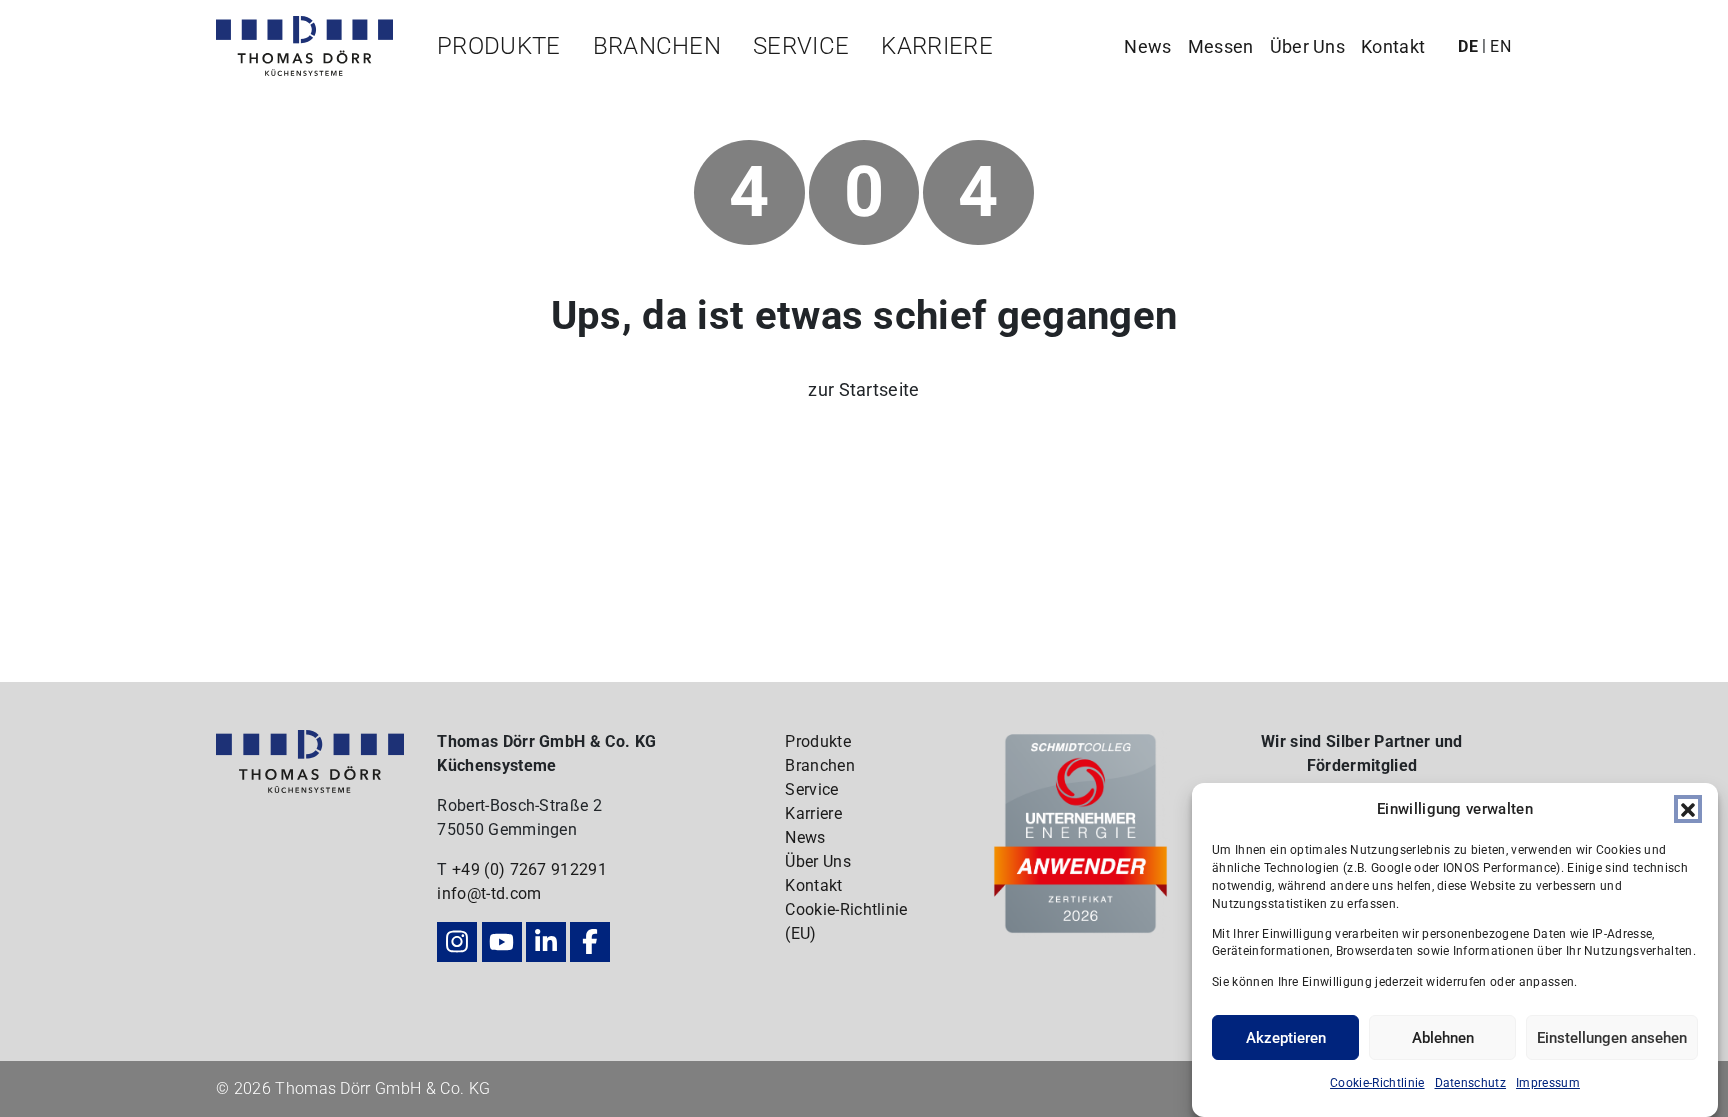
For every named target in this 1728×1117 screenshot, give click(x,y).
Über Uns (1308, 46)
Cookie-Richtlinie (1377, 1083)
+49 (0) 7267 (501, 869)
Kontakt (1393, 46)
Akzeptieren (1286, 1038)
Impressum (1548, 1083)
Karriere (937, 46)
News (1147, 46)
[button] (1688, 809)
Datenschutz (1471, 1083)
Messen (1221, 46)
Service (801, 46)
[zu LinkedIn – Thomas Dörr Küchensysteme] (546, 942)
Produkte (499, 46)
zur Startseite (863, 389)
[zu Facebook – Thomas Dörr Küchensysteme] (590, 942)
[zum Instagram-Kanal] (457, 942)
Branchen (657, 46)
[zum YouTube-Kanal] (502, 942)
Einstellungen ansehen (1612, 1038)
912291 (579, 869)
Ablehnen (1443, 1038)
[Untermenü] (491, 85)
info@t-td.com (489, 893)
